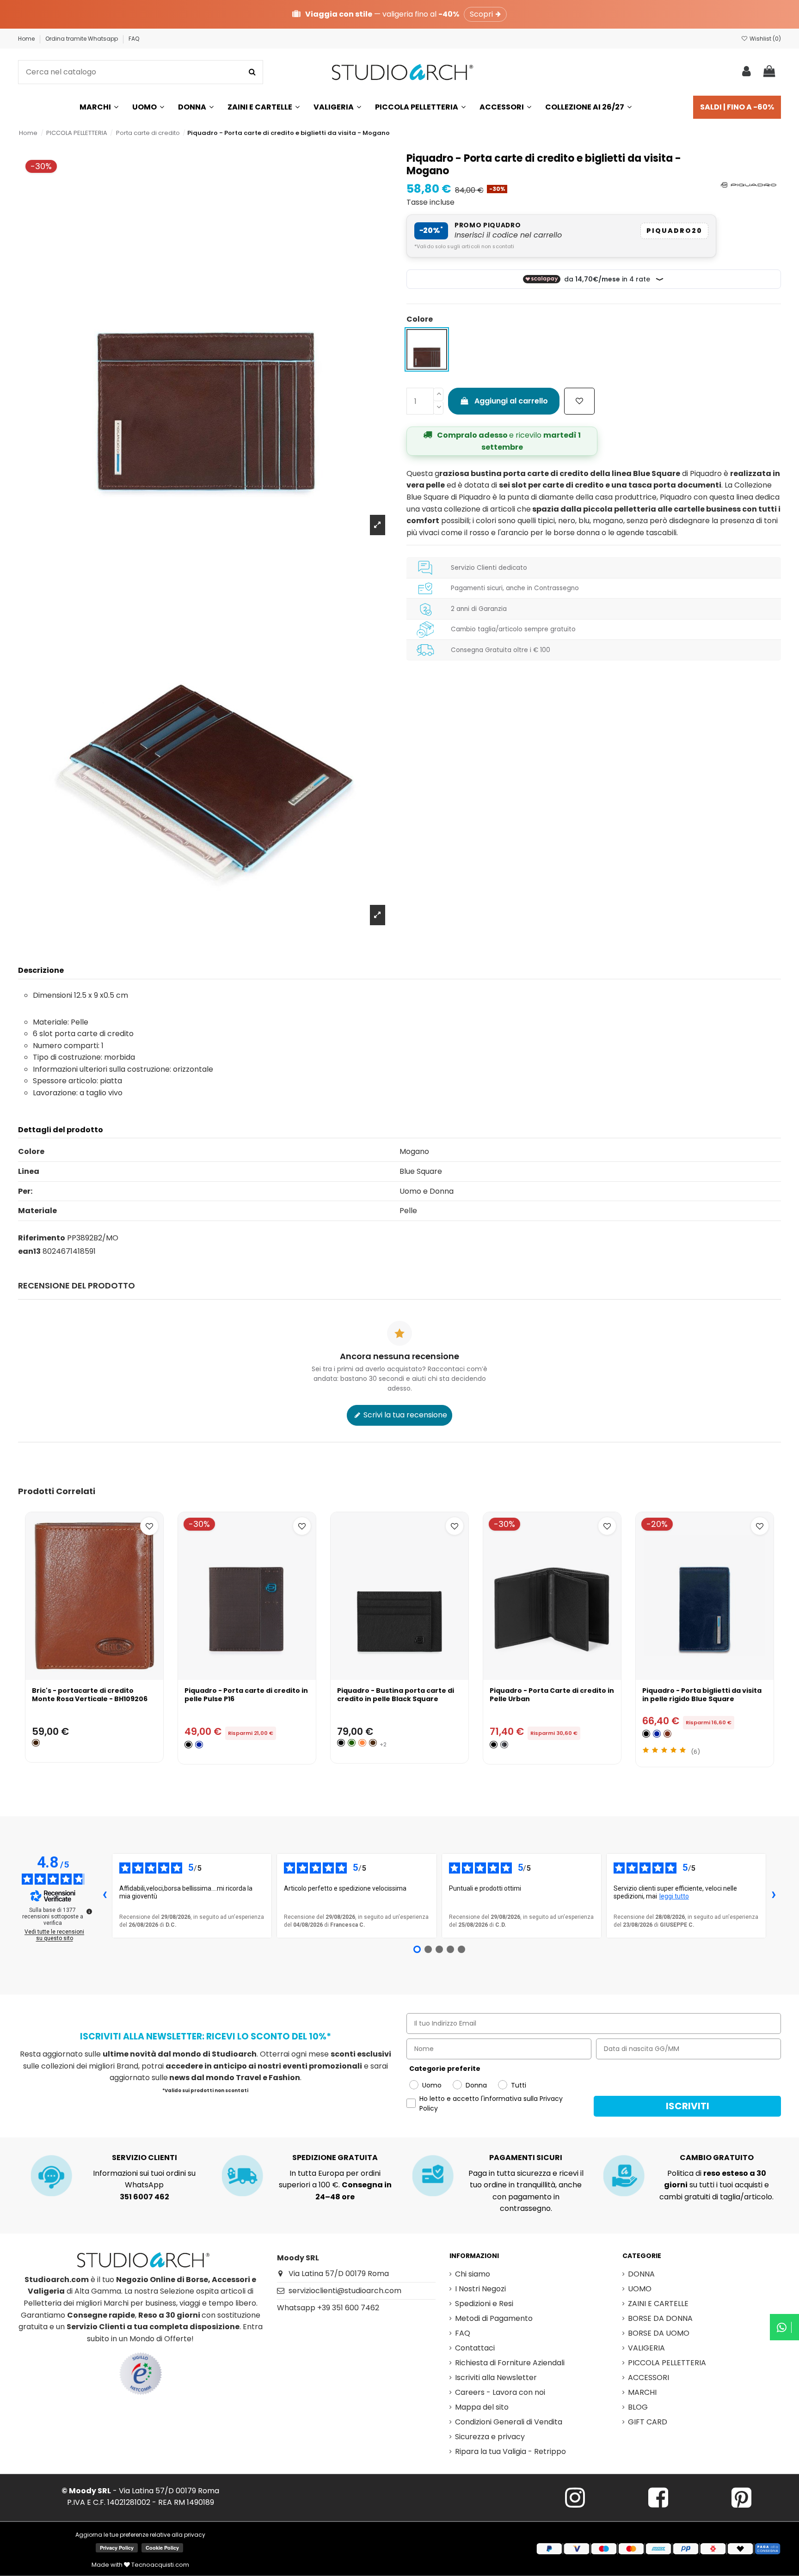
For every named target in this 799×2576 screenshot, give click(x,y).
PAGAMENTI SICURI (526, 2158)
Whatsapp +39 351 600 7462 (328, 2308)
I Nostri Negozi (480, 2289)
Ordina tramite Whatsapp (82, 39)
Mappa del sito (482, 2407)
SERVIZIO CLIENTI (144, 2158)
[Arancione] (362, 1743)
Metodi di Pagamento (494, 2318)
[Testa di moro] (373, 1743)
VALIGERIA (646, 2348)
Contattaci (475, 2348)
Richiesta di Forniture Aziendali (510, 2363)
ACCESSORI (648, 2378)
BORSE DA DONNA (660, 2318)
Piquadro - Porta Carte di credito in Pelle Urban (552, 1695)
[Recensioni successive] (774, 1896)
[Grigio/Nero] (504, 1745)
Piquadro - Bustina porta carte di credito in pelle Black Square (396, 1695)
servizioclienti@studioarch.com (345, 2291)
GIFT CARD (648, 2422)
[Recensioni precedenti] (104, 1896)
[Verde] (352, 1743)
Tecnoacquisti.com (160, 2565)
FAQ (134, 39)
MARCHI (642, 2392)
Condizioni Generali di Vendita (509, 2422)
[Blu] (199, 1745)
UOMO (640, 2289)
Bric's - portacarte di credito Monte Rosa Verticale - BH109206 (90, 1695)
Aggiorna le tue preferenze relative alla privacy (140, 2535)
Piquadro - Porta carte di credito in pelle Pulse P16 (246, 1695)
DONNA (641, 2274)
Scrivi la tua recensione (404, 1415)
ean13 (29, 1251)
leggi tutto (674, 1896)
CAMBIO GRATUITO (717, 2158)
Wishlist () (765, 39)
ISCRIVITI (688, 2106)
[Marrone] (36, 1743)
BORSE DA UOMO (659, 2333)
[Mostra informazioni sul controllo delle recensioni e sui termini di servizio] (89, 1911)
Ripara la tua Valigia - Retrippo (510, 2451)
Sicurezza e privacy (490, 2437)
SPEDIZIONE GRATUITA (335, 2158)
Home (27, 39)
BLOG (638, 2407)
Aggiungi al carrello (511, 401)
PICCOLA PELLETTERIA (667, 2363)
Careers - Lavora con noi (500, 2392)
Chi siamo (473, 2274)
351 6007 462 (144, 2197)
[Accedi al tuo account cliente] (747, 72)
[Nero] (188, 1745)
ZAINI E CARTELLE (658, 2304)
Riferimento (42, 1238)
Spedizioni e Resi (484, 2304)
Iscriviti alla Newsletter (496, 2378)
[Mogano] (667, 1734)
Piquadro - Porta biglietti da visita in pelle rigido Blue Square (702, 1695)
